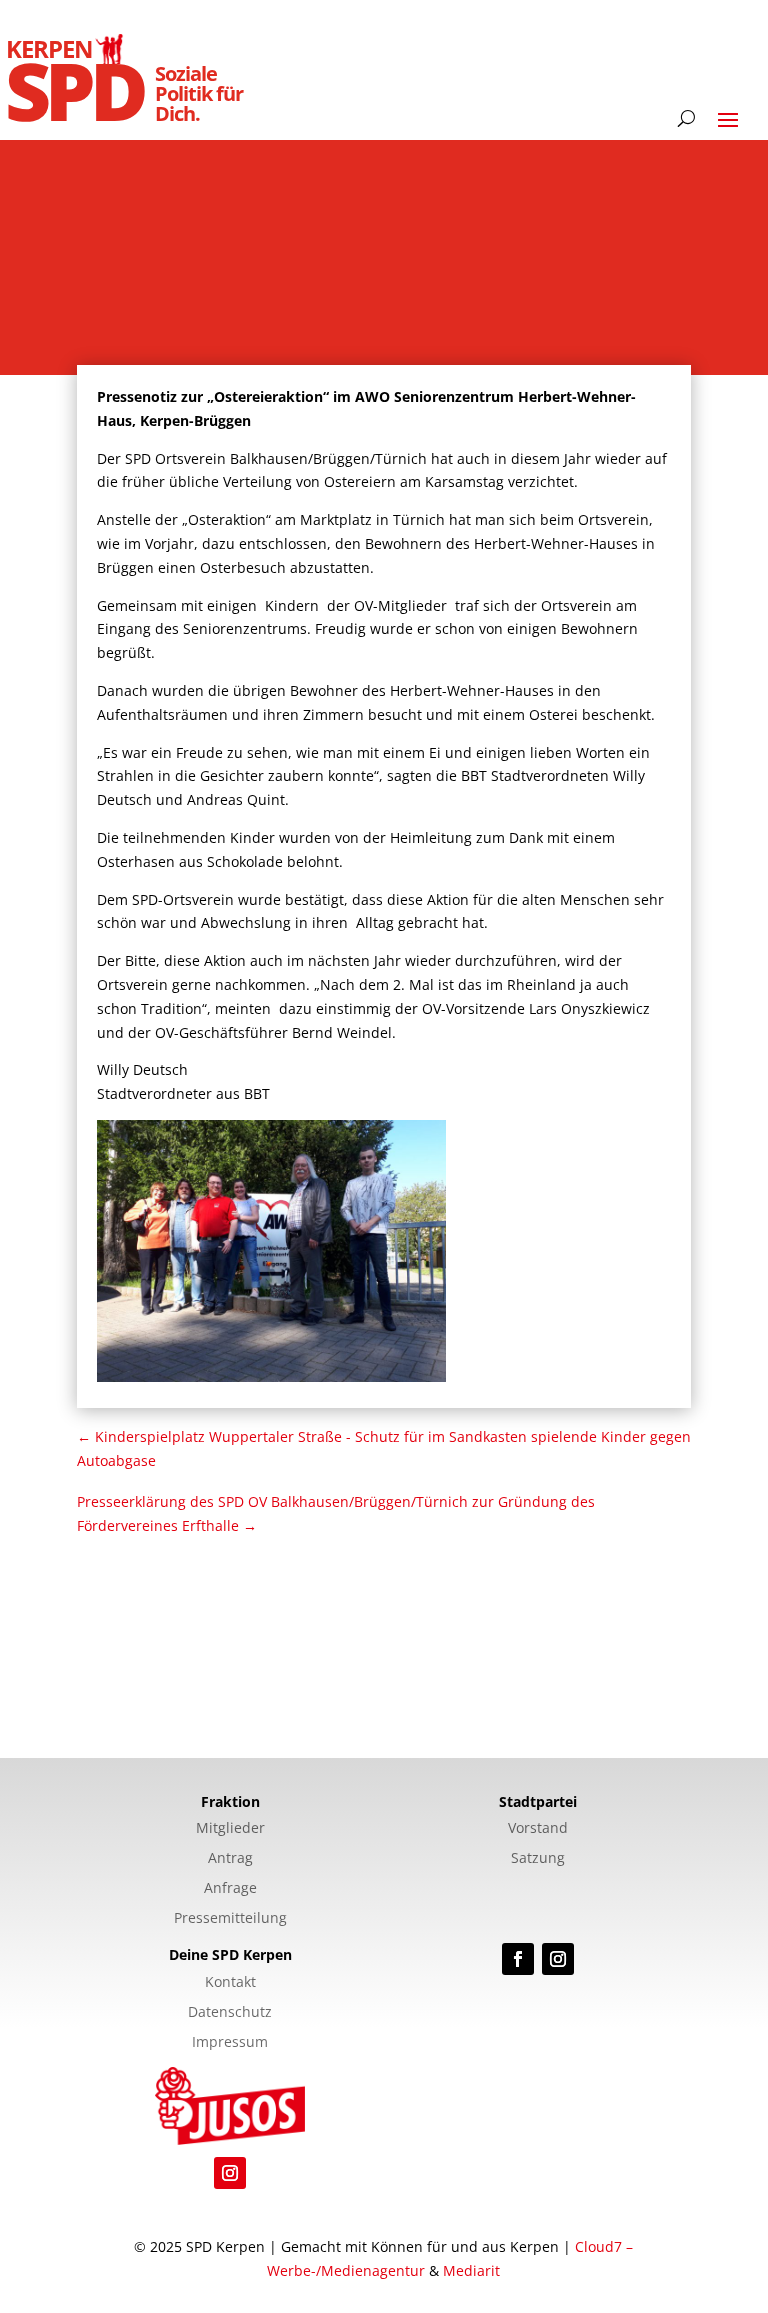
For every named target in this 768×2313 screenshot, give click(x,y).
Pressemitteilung (230, 1919)
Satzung (538, 1859)
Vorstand (538, 1829)
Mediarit (471, 2270)
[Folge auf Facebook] (518, 1959)
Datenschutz (230, 2013)
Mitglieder (230, 1829)
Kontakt (230, 1983)
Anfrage (230, 1889)
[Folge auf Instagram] (558, 1959)
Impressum (230, 2043)
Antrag (230, 1859)
